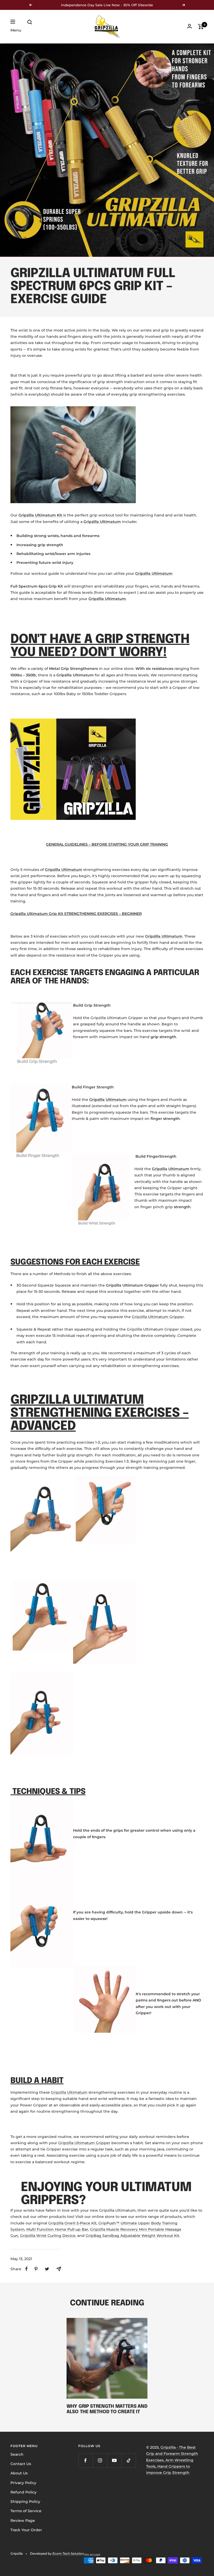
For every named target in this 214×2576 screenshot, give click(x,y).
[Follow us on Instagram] (100, 2460)
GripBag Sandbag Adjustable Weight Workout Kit (132, 2236)
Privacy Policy (23, 2483)
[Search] (30, 22)
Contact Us (21, 2464)
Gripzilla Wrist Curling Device (48, 2236)
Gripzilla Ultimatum (69, 2092)
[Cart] (201, 27)
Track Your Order (26, 2530)
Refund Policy (23, 2492)
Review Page (23, 2521)
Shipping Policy (25, 2502)
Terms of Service (26, 2511)
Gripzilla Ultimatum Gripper (158, 1317)
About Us (19, 2473)
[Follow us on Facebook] (85, 2460)
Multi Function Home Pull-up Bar (57, 2229)
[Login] (189, 26)
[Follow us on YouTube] (114, 2460)
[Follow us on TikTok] (129, 2460)
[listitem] (26, 2269)
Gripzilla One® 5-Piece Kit (72, 2223)
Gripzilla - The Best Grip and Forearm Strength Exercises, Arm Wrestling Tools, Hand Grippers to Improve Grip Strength (172, 2460)
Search (17, 2454)
